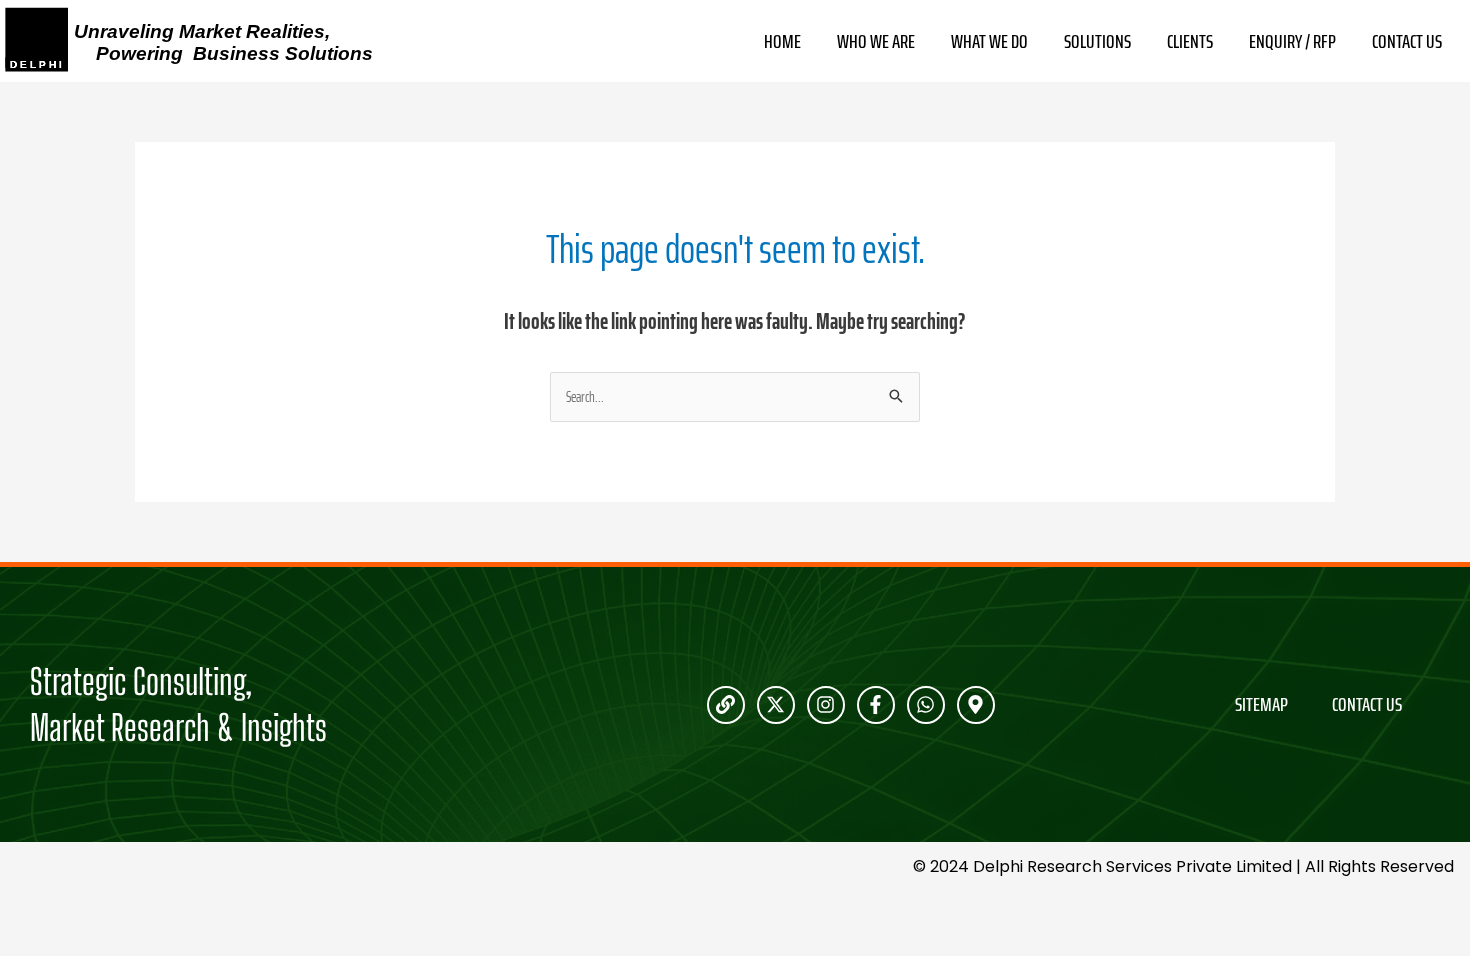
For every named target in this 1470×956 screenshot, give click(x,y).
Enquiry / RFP (1292, 41)
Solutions (1097, 41)
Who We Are (876, 41)
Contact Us (1407, 41)
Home (782, 41)
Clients (1190, 41)
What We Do (989, 41)
